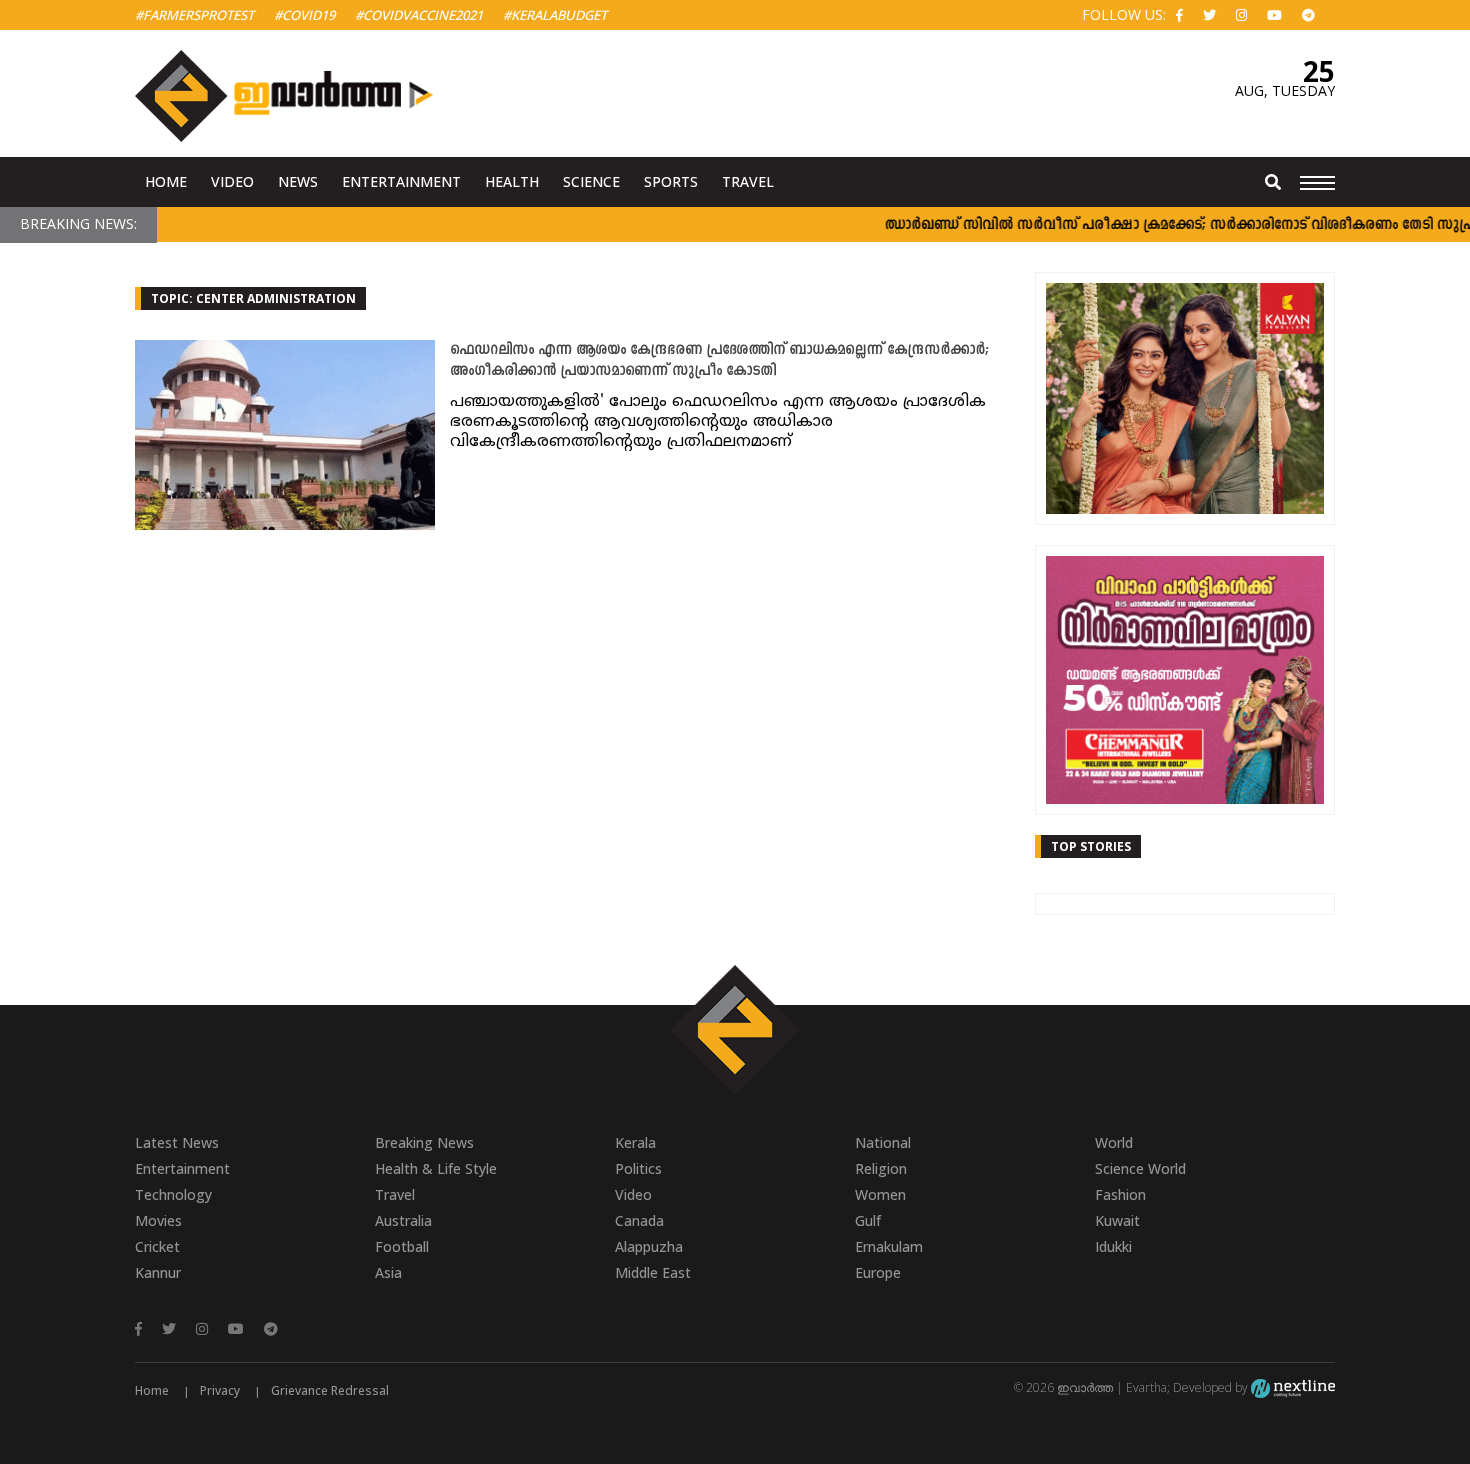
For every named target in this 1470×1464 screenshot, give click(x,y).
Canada (639, 1220)
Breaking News (424, 1142)
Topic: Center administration (253, 298)
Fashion (1120, 1194)
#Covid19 (304, 15)
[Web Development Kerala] (1293, 1387)
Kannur (158, 1272)
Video (232, 181)
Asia (388, 1272)
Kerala (635, 1142)
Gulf (868, 1220)
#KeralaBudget (555, 15)
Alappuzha (649, 1246)
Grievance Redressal (330, 1390)
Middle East (653, 1272)
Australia (403, 1220)
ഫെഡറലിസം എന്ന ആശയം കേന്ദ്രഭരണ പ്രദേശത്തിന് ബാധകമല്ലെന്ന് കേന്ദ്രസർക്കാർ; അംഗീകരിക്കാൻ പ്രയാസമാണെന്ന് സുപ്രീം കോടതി (719, 361)
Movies (158, 1220)
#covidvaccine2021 (419, 15)
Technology (173, 1194)
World (1114, 1142)
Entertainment (401, 181)
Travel (748, 181)
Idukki (1113, 1246)
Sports (671, 181)
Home (166, 181)
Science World (1140, 1168)
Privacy (220, 1390)
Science (591, 181)
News (298, 181)
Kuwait (1117, 1220)
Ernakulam (889, 1246)
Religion (881, 1168)
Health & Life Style (436, 1168)
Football (402, 1246)
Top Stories (1091, 846)
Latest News (177, 1142)
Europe (878, 1272)
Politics (638, 1168)
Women (880, 1194)
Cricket (157, 1246)
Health (512, 181)
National (883, 1142)
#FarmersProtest (194, 15)
